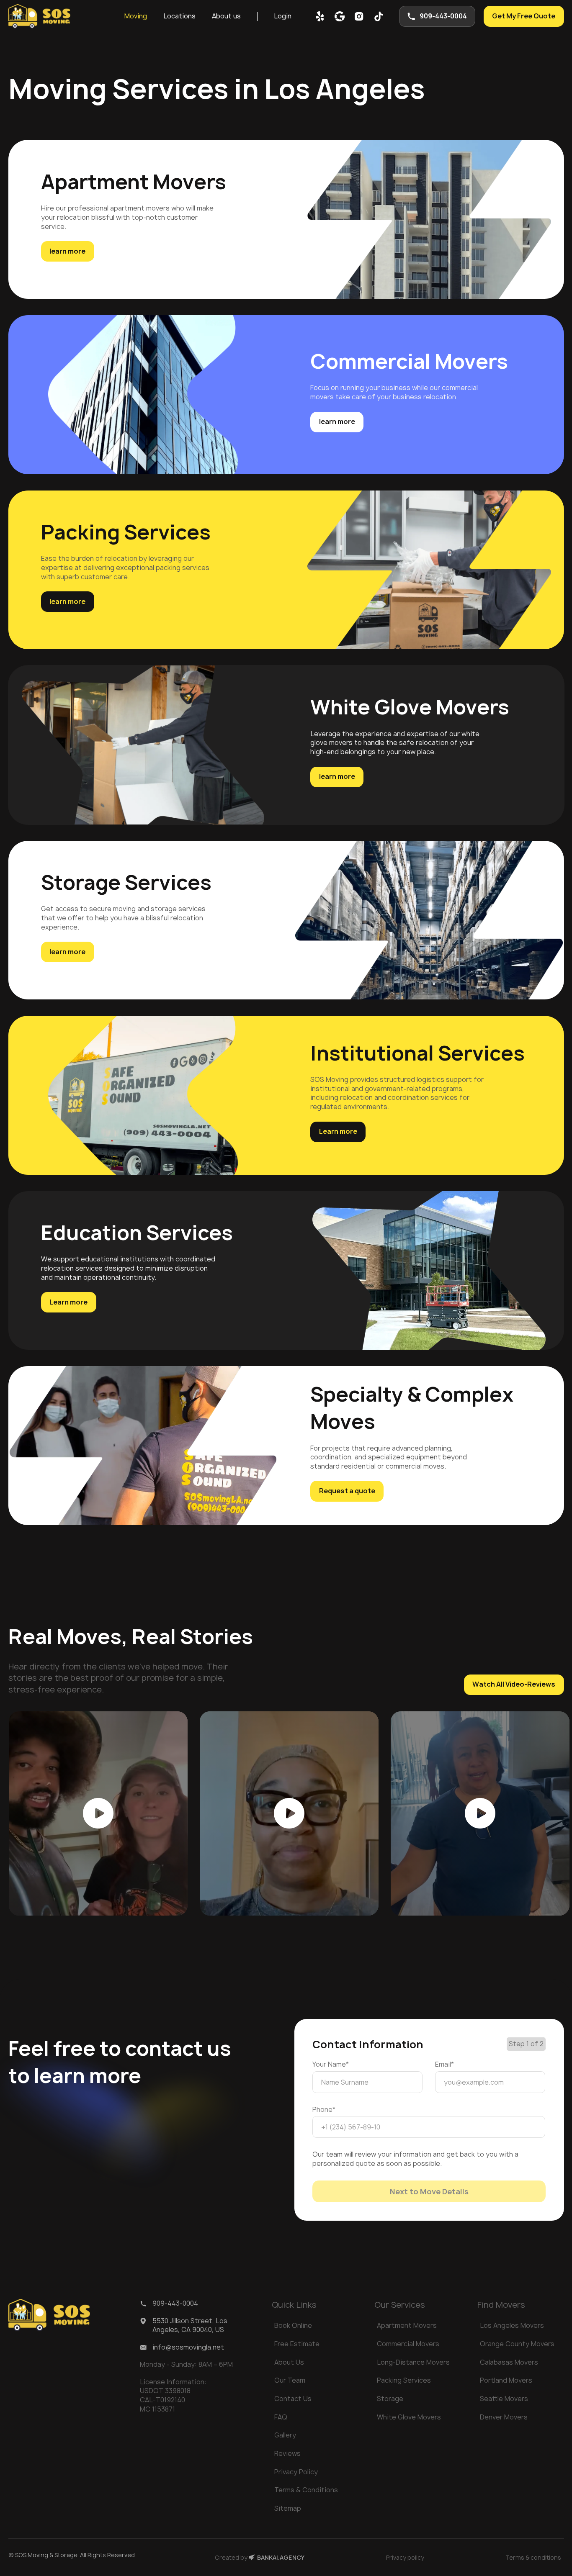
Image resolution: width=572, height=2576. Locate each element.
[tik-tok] (379, 16)
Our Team (290, 2380)
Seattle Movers (504, 2399)
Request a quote (347, 1491)
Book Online (293, 2325)
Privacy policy (405, 2557)
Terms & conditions (533, 2557)
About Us (289, 2362)
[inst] (359, 16)
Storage (390, 2399)
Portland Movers (506, 2380)
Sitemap (288, 2508)
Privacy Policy (296, 2472)
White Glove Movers (409, 2417)
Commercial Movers (408, 2344)
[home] (39, 17)
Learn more (338, 1131)
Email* (444, 2064)
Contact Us (293, 2399)
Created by (260, 2557)
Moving (136, 16)
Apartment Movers (407, 2325)
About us (226, 16)
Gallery (285, 2435)
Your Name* (331, 2064)
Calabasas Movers (509, 2362)
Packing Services (404, 2380)
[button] (136, 17)
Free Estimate (297, 2344)
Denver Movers (504, 2417)
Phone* (324, 2110)
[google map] (340, 16)
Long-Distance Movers (413, 2362)
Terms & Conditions (306, 2490)
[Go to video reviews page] (98, 1813)
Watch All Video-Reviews (514, 1684)
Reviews (287, 2453)
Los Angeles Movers (512, 2325)
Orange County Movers (517, 2344)
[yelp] (320, 16)
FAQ (281, 2417)
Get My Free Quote (524, 16)
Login (283, 16)
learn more (67, 251)
